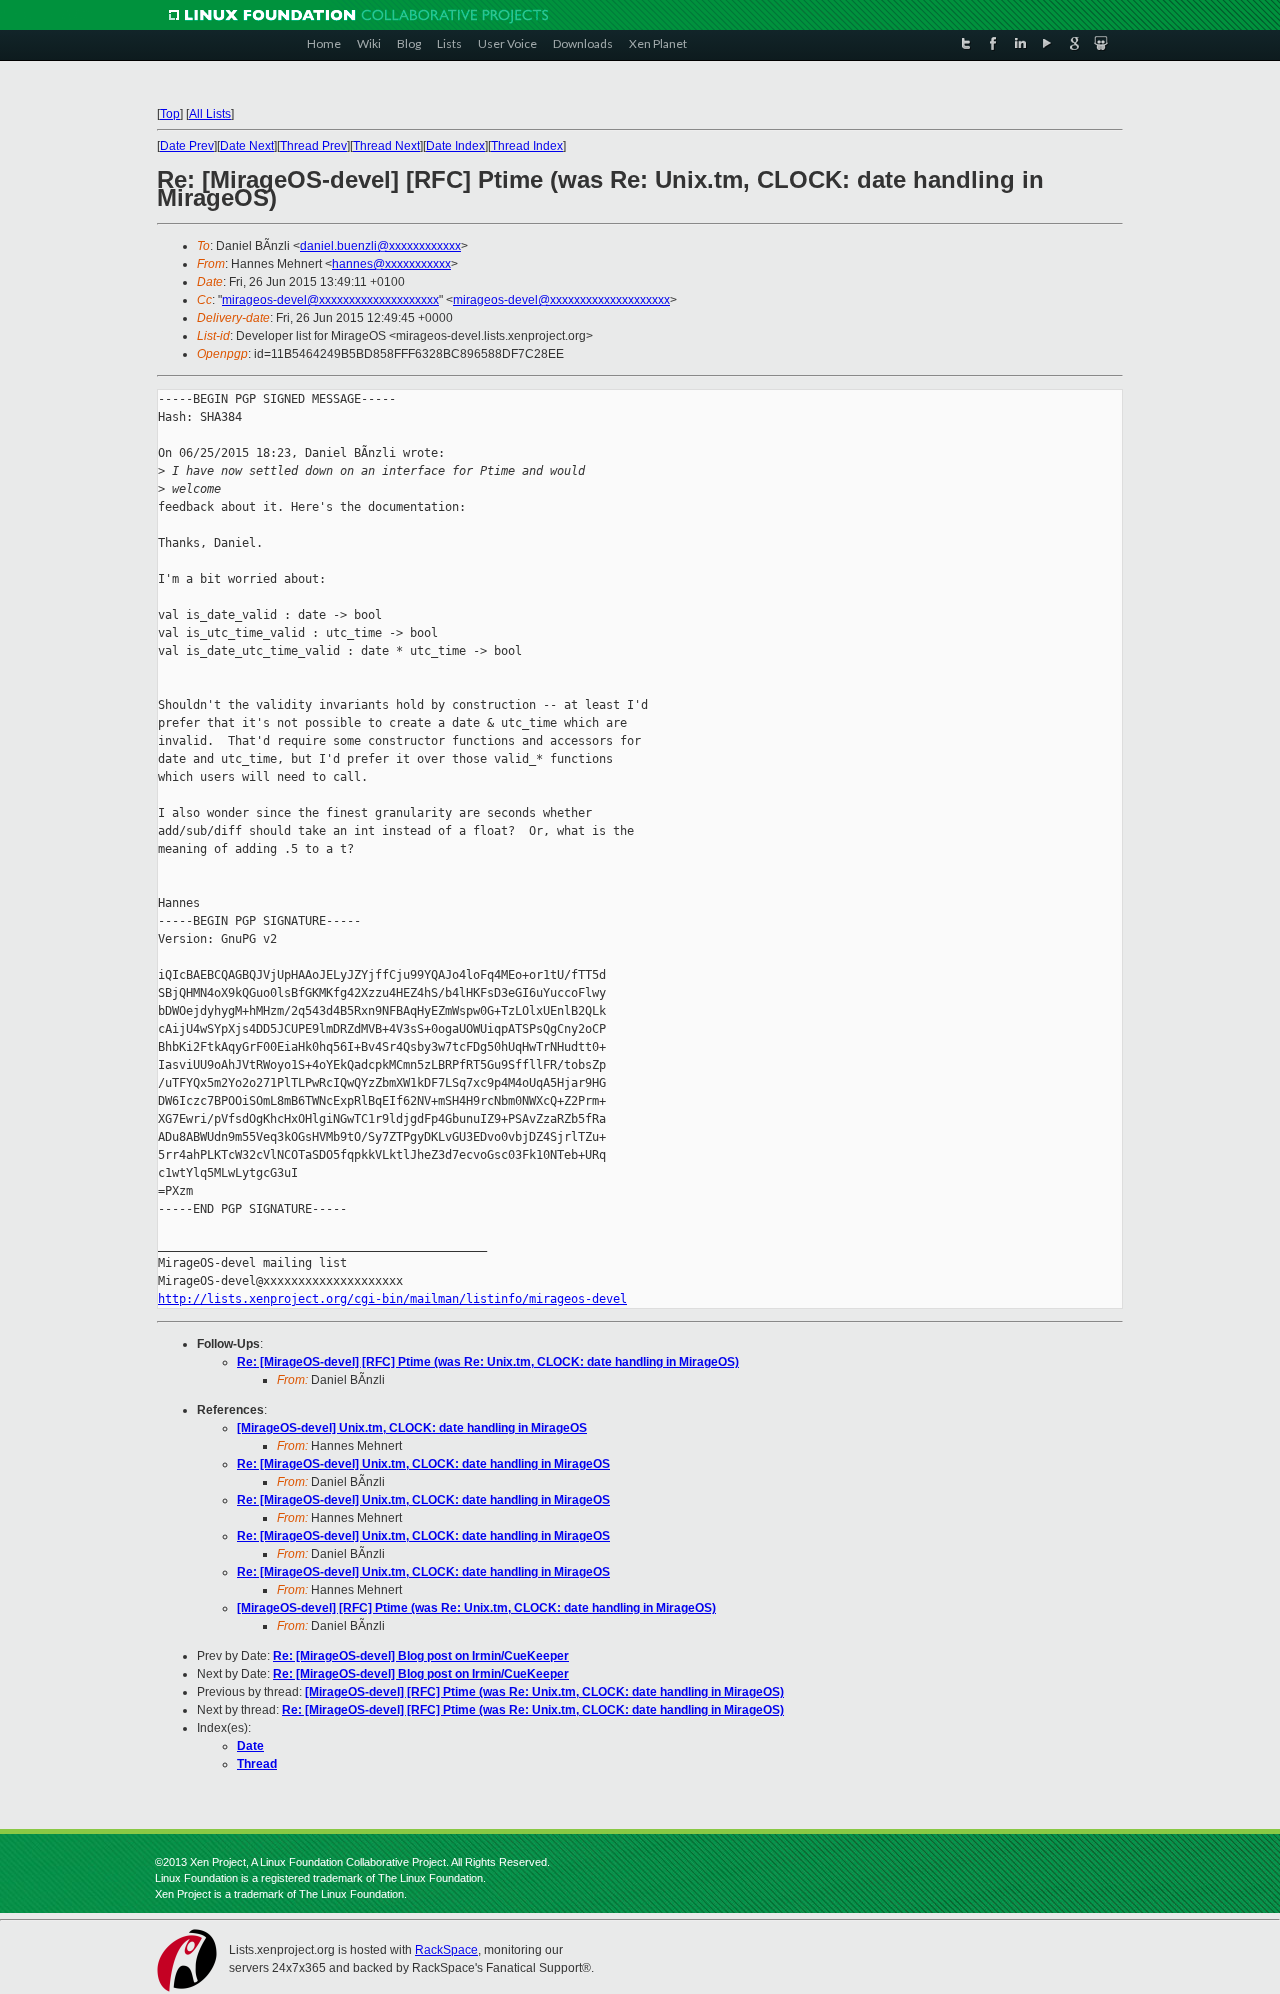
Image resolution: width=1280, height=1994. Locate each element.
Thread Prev (313, 146)
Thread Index (527, 146)
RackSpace (446, 1950)
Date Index (455, 146)
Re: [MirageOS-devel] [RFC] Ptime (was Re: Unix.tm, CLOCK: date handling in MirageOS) (488, 1362)
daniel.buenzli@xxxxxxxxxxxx (380, 246)
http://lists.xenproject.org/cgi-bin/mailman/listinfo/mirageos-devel (392, 1299)
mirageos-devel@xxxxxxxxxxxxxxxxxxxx (330, 300)
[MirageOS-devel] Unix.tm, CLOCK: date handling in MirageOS (412, 1428)
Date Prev (187, 146)
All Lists (210, 114)
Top (170, 114)
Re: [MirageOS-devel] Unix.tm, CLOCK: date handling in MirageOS (423, 1464)
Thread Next (386, 146)
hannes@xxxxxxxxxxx (391, 264)
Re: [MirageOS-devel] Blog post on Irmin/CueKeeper (421, 1656)
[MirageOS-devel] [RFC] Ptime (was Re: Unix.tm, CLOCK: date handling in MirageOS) (476, 1608)
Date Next (247, 146)
